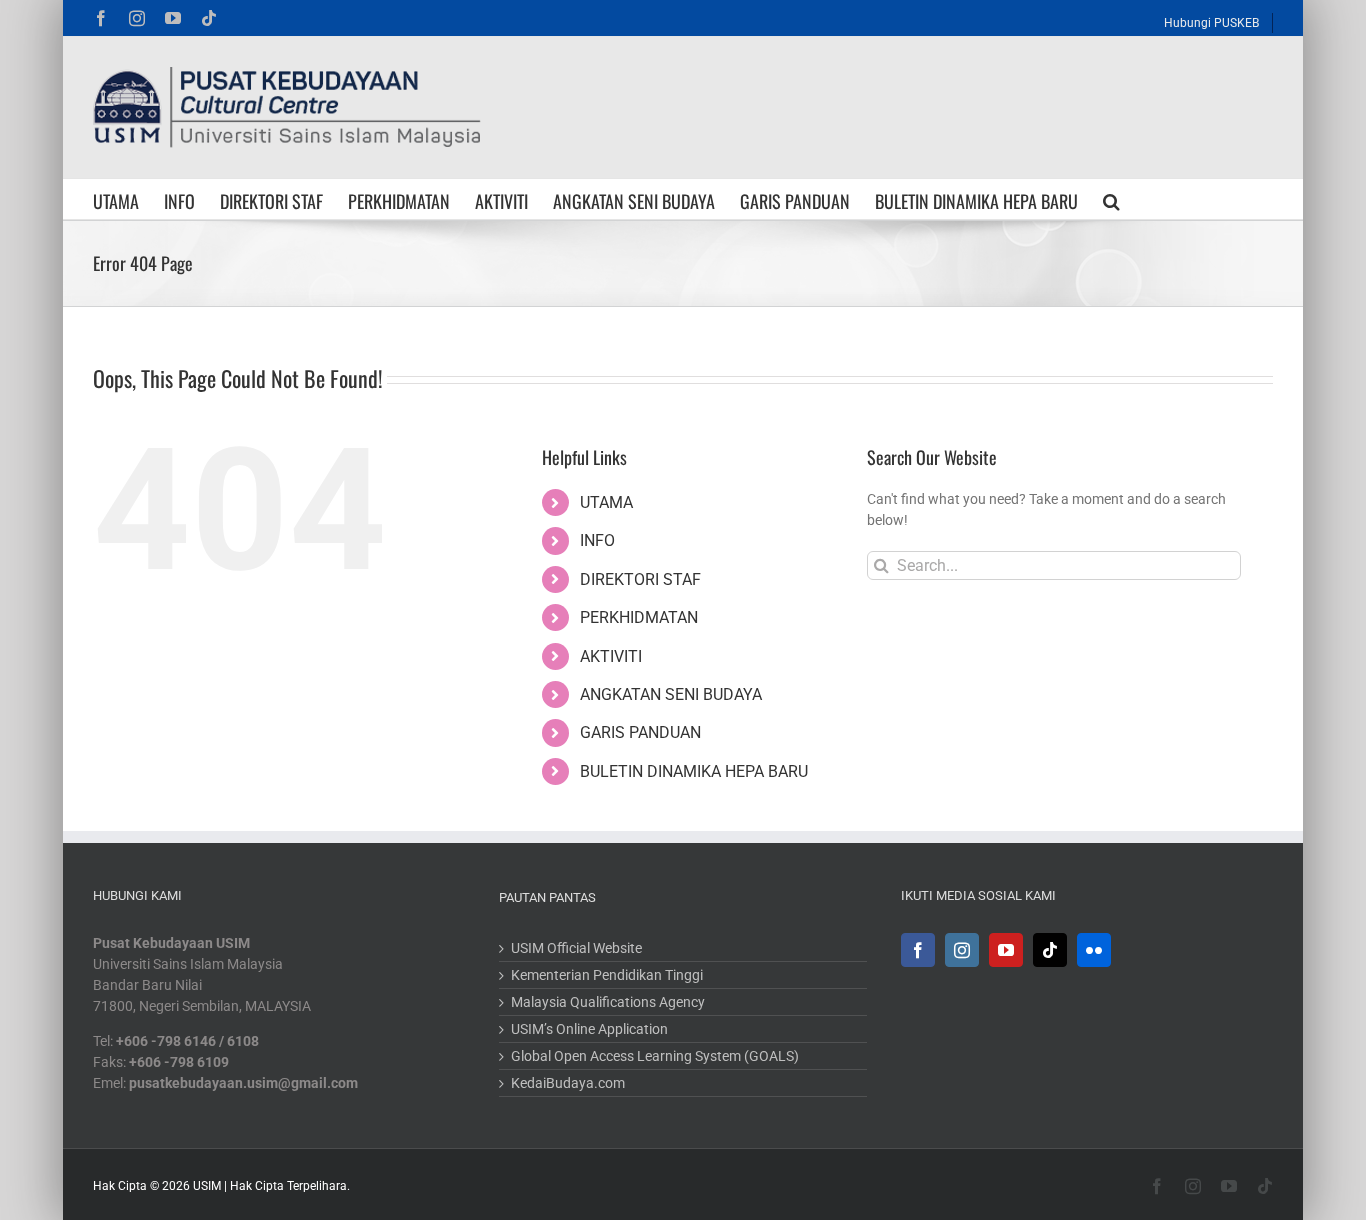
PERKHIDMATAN (639, 617)
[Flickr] (1094, 950)
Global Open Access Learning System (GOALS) (655, 1056)
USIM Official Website (576, 948)
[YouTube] (1006, 950)
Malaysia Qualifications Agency (608, 1002)
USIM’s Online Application (589, 1029)
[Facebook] (918, 950)
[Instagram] (962, 950)
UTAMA (606, 502)
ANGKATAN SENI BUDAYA (671, 694)
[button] (1111, 199)
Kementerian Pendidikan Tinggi (607, 975)
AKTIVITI (611, 656)
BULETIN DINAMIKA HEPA (694, 771)
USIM (207, 1186)
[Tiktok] (1050, 950)
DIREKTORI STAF (640, 579)
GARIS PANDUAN (640, 732)
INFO (597, 540)
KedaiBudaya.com (568, 1083)
